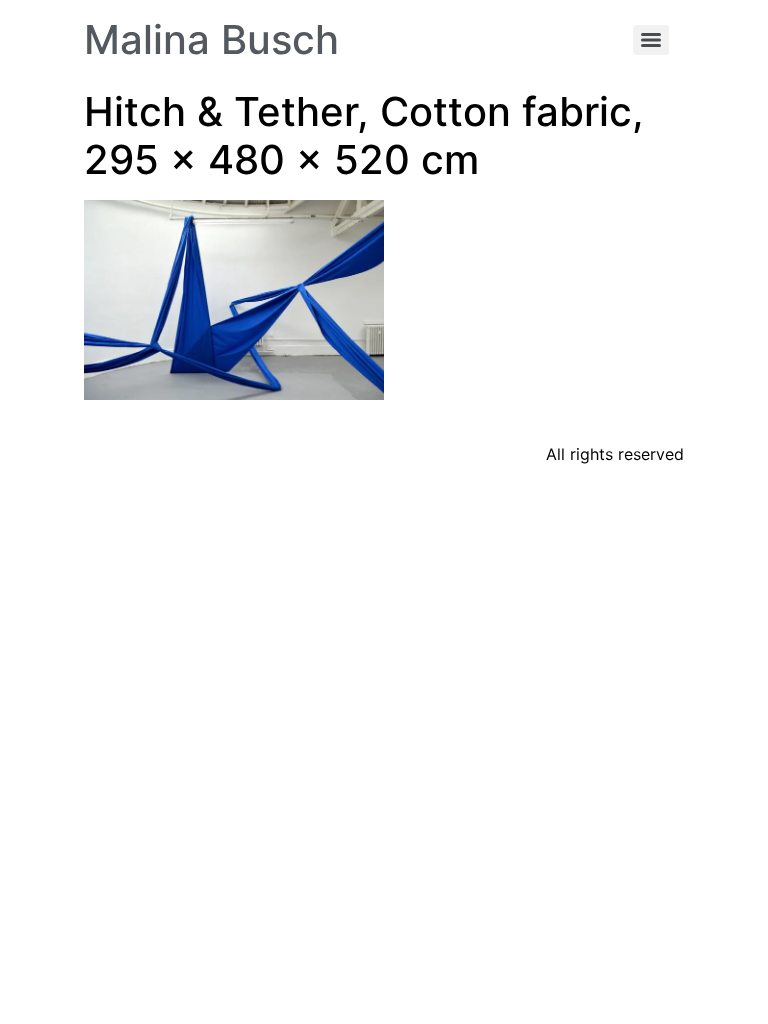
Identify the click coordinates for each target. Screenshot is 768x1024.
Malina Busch (211, 39)
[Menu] (651, 40)
